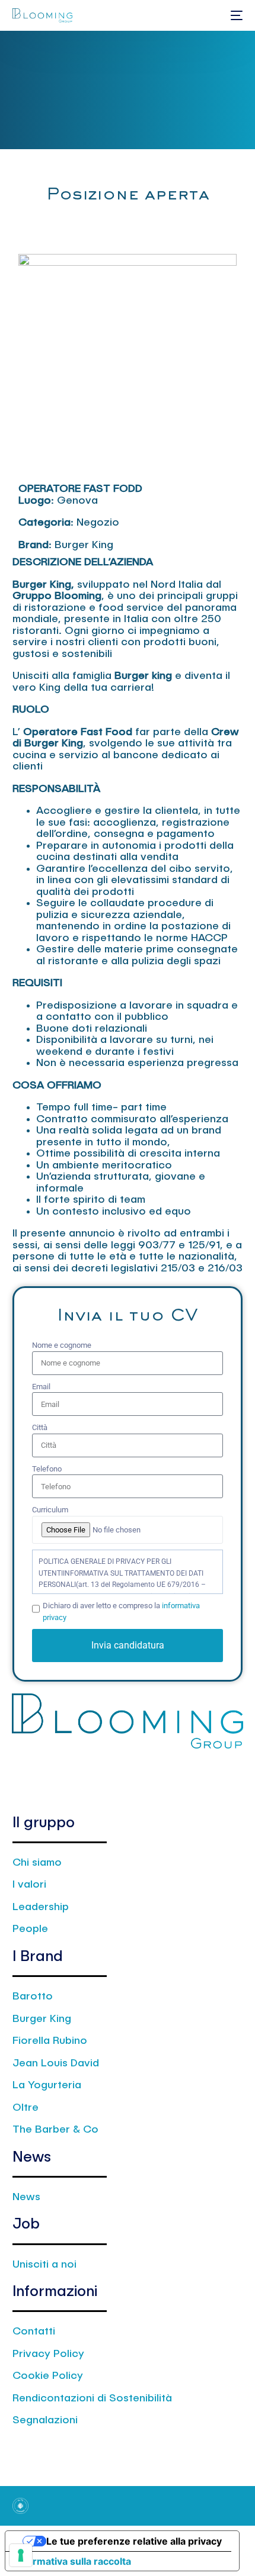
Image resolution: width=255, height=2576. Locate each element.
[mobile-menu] (235, 15)
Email (41, 1387)
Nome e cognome (62, 1345)
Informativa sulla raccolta (73, 2561)
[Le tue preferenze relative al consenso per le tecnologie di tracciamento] (21, 2555)
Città (40, 1427)
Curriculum (50, 1510)
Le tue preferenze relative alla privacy (134, 2541)
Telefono (47, 1469)
